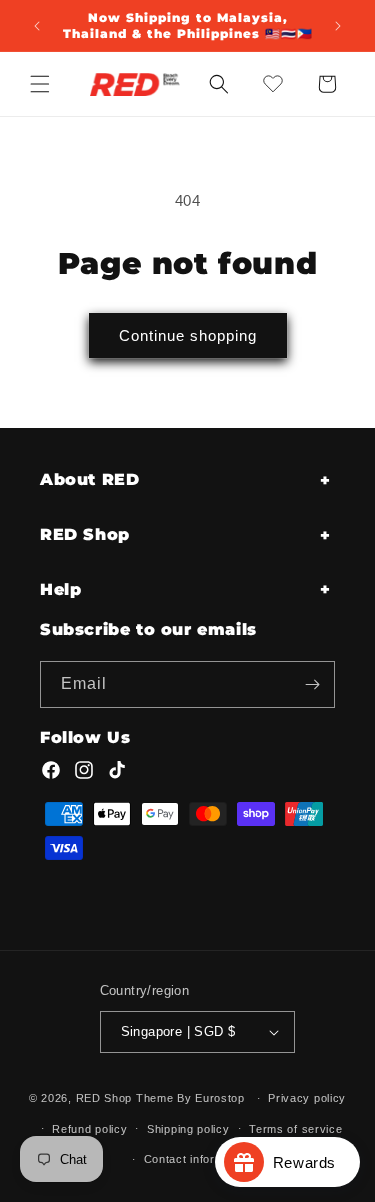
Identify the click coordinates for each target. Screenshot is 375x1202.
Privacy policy (307, 1098)
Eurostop (220, 1098)
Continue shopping (188, 335)
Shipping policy (188, 1129)
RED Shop (104, 1098)
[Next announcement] (338, 26)
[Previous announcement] (37, 26)
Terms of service (295, 1129)
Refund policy (89, 1129)
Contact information (197, 1159)
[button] (40, 84)
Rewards (311, 1162)
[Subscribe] (312, 684)
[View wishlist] (273, 84)
